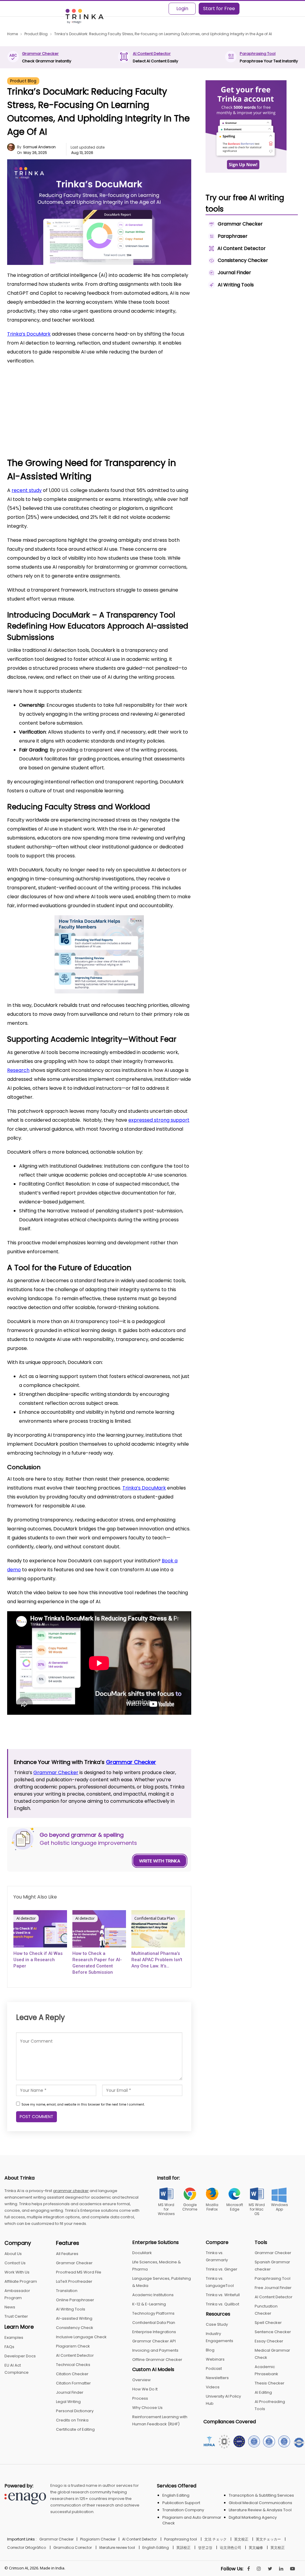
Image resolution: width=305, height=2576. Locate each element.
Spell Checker (268, 2323)
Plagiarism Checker (98, 2539)
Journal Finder (70, 2392)
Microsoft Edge (235, 2207)
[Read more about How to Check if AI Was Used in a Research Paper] (40, 1929)
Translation (67, 2291)
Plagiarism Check (73, 2346)
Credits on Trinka (72, 2420)
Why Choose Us (147, 2408)
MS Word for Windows (166, 2209)
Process (140, 2398)
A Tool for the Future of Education (64, 425)
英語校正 (183, 2548)
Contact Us (15, 2263)
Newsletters (217, 2378)
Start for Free (219, 9)
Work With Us (17, 2272)
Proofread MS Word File (79, 2272)
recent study (27, 490)
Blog (210, 2350)
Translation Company (183, 2510)
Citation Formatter (73, 2383)
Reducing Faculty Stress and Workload (68, 408)
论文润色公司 (231, 2548)
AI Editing (263, 2392)
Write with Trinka (160, 1861)
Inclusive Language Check (81, 2337)
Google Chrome (190, 2207)
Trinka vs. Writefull (223, 2295)
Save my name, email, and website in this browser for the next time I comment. (83, 2105)
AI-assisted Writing (74, 2318)
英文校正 (241, 2539)
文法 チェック (215, 2539)
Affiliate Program (21, 2281)
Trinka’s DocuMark (29, 334)
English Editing (176, 2495)
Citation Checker (72, 2374)
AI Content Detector (152, 54)
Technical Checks (73, 2365)
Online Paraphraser (75, 2300)
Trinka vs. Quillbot (222, 2304)
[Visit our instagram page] (259, 2569)
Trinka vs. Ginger (222, 2269)
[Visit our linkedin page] (281, 2569)
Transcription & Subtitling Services (261, 2495)
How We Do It (145, 2389)
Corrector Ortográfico (27, 2548)
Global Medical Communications (260, 2503)
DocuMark (142, 2253)
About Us (13, 2254)
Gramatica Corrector (73, 2548)
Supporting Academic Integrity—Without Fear (75, 416)
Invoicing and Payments (155, 2350)
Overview (141, 2380)
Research (18, 1070)
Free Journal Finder (273, 2288)
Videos (213, 2387)
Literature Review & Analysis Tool (260, 2510)
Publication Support (181, 2503)
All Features (67, 2254)
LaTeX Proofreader (74, 2281)
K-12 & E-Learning (149, 2304)
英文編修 (256, 2548)
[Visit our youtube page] (292, 2569)
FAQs (9, 2347)
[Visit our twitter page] (270, 2569)
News (10, 2307)
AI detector (26, 1918)
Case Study (217, 2324)
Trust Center (16, 2316)
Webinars (215, 2359)
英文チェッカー (268, 2539)
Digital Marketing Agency (253, 2517)
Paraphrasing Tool (258, 54)
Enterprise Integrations (154, 2332)
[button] (178, 374)
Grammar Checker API (154, 2341)
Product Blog (23, 81)
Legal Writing (68, 2402)
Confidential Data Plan (155, 1918)
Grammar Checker (40, 54)
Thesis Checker (270, 2383)
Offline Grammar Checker (157, 2360)
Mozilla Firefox (212, 2207)
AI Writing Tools (71, 2309)
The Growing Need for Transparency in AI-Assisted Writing (81, 384)
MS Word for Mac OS (257, 2209)
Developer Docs (20, 2356)
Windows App (280, 2207)
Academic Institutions (153, 2295)
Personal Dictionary (75, 2411)
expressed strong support (159, 1120)
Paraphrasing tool (180, 2539)
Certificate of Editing (75, 2429)
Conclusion (46, 432)
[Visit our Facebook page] (249, 2569)
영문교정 (205, 2548)
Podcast (214, 2369)
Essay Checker (269, 2341)
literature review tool (117, 2548)
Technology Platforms (153, 2313)
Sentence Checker (273, 2332)
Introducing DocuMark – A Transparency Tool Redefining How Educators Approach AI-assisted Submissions (103, 395)
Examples (14, 2337)
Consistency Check (75, 2328)
